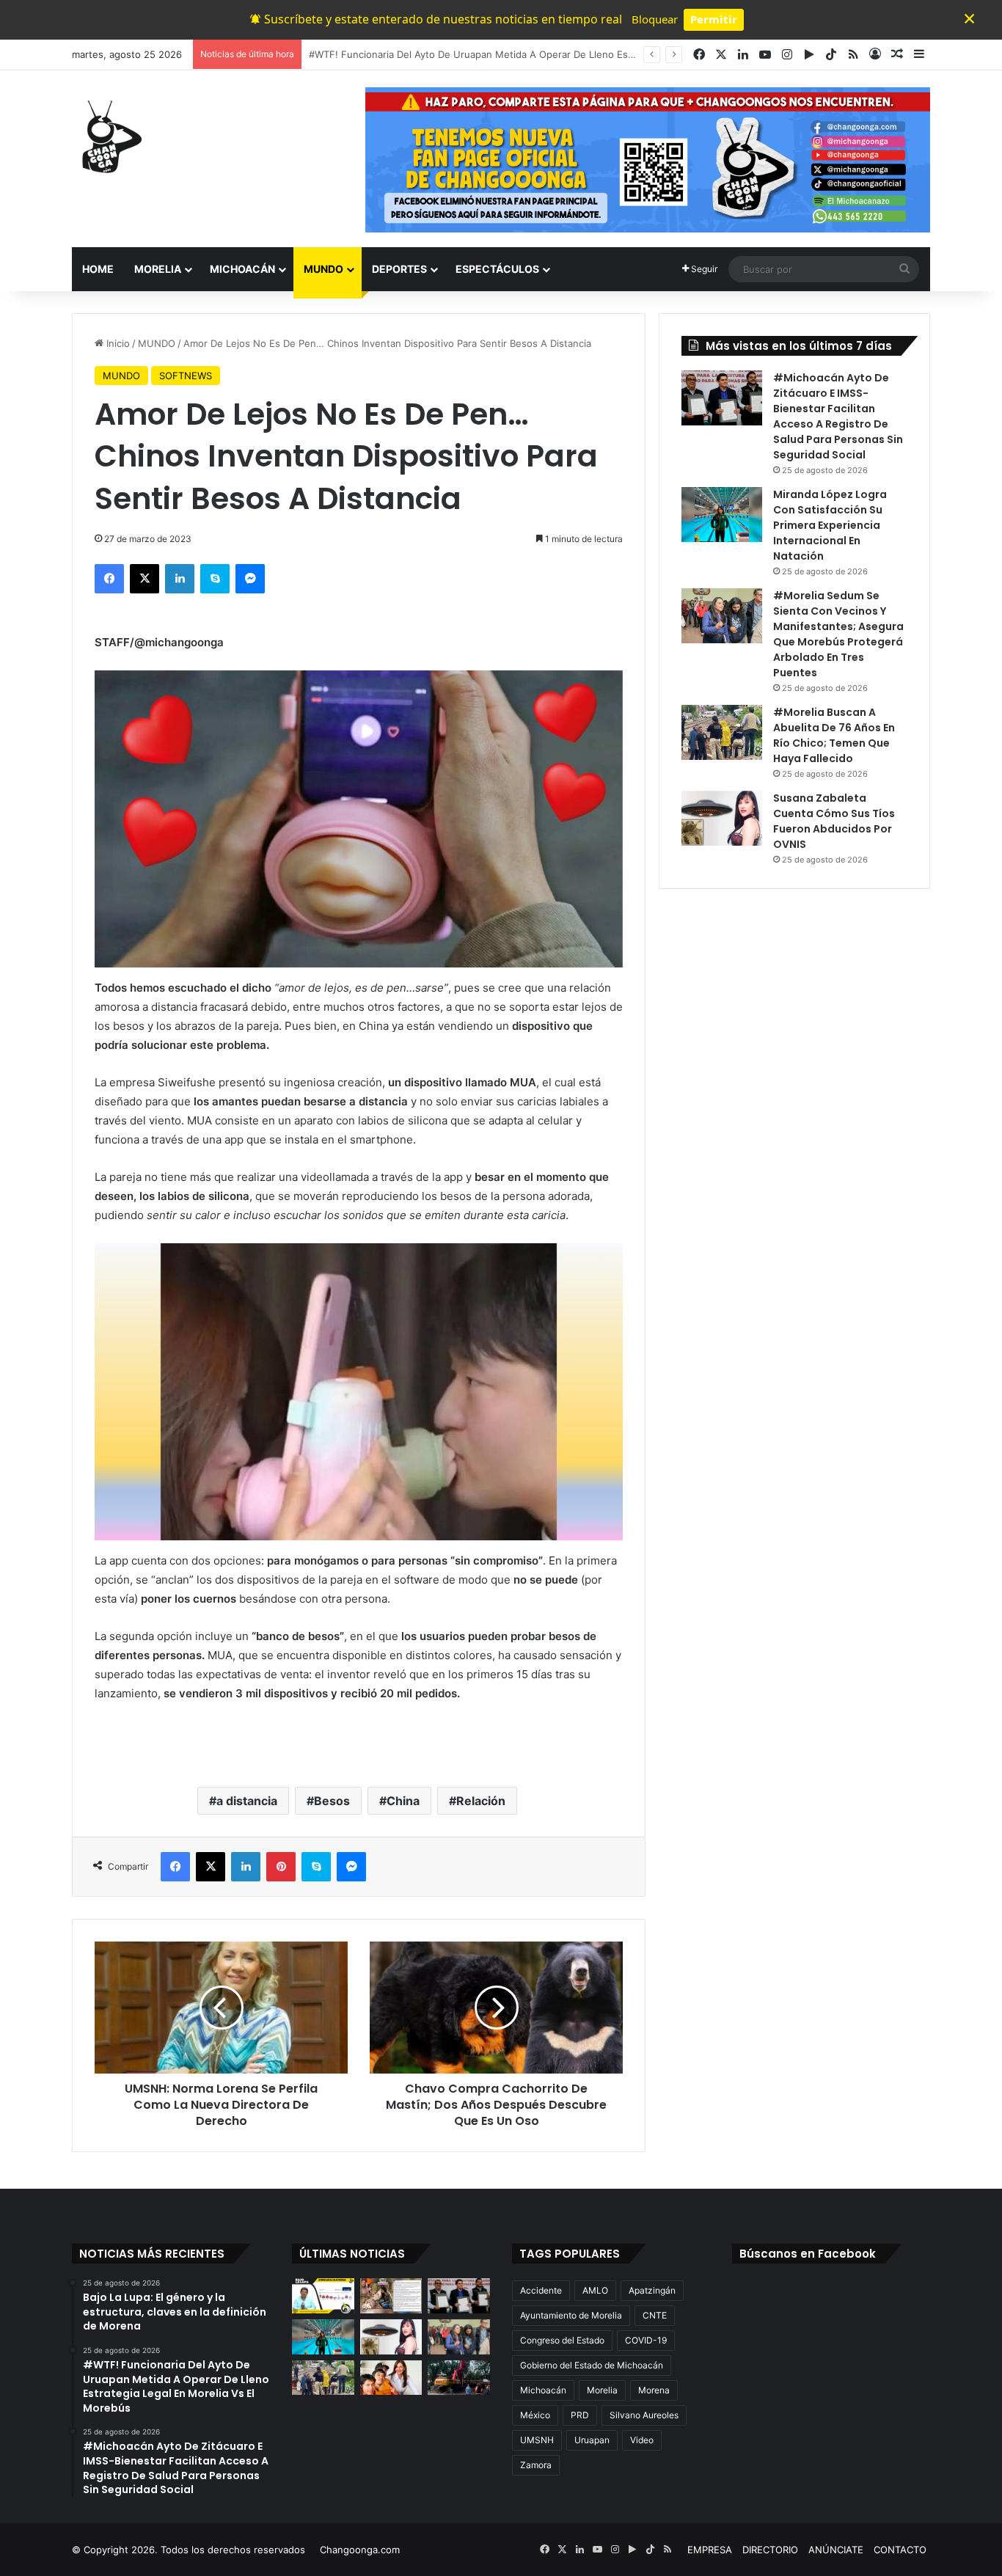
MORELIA (158, 269)
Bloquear (655, 19)
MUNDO (323, 269)
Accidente (541, 2290)
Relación (481, 1801)
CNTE (655, 2315)
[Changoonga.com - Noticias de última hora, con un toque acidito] (109, 136)
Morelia (602, 2390)
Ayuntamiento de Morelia (571, 2315)
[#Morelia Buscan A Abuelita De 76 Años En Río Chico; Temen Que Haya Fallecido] (722, 732)
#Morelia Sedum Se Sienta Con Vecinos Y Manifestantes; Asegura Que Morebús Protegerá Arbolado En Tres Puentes (838, 634)
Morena (654, 2390)
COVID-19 (646, 2340)
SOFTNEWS (186, 376)
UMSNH (537, 2440)
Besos (332, 1801)
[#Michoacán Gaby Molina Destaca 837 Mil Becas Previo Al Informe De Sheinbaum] (391, 2378)
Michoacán (543, 2390)
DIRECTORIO (770, 2550)
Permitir (714, 19)
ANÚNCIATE (836, 2550)
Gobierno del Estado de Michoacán (592, 2365)
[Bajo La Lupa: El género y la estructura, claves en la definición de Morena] (323, 2296)
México (535, 2415)
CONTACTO (900, 2550)
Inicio (117, 343)
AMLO (595, 2290)
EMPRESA (710, 2550)
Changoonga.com (360, 2550)
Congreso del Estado (562, 2340)
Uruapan (592, 2440)
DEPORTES (399, 269)
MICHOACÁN (242, 269)
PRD (580, 2415)
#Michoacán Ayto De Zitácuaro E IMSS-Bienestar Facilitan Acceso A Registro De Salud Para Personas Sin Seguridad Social (838, 416)
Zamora (536, 2465)
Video (642, 2440)
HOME (98, 269)
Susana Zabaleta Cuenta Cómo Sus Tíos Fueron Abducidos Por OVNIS (834, 821)
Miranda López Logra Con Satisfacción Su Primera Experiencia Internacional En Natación (830, 525)
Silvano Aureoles (644, 2415)
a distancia (247, 1801)
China (403, 1801)
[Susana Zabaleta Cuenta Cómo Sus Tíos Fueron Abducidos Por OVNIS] (722, 818)
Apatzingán (652, 2290)
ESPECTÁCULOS (497, 269)
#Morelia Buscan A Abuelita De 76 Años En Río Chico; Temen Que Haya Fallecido (834, 735)
